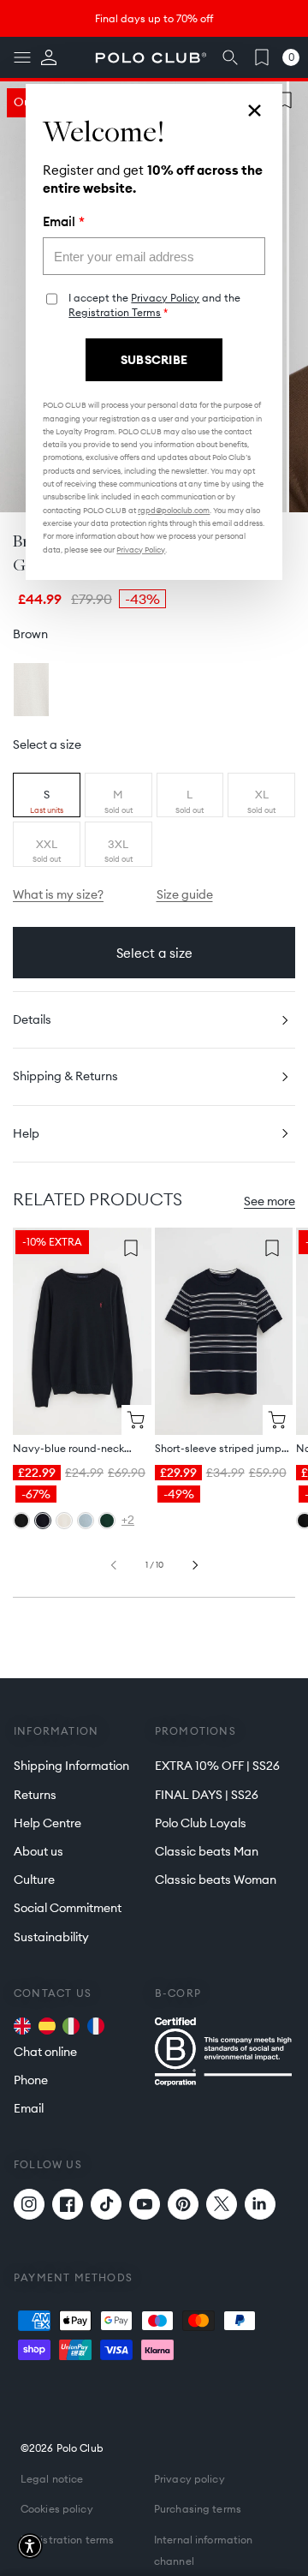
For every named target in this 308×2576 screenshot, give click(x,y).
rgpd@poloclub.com (174, 510)
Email (64, 222)
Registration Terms (115, 312)
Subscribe (154, 360)
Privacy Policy (165, 298)
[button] (30, 2546)
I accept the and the (154, 305)
